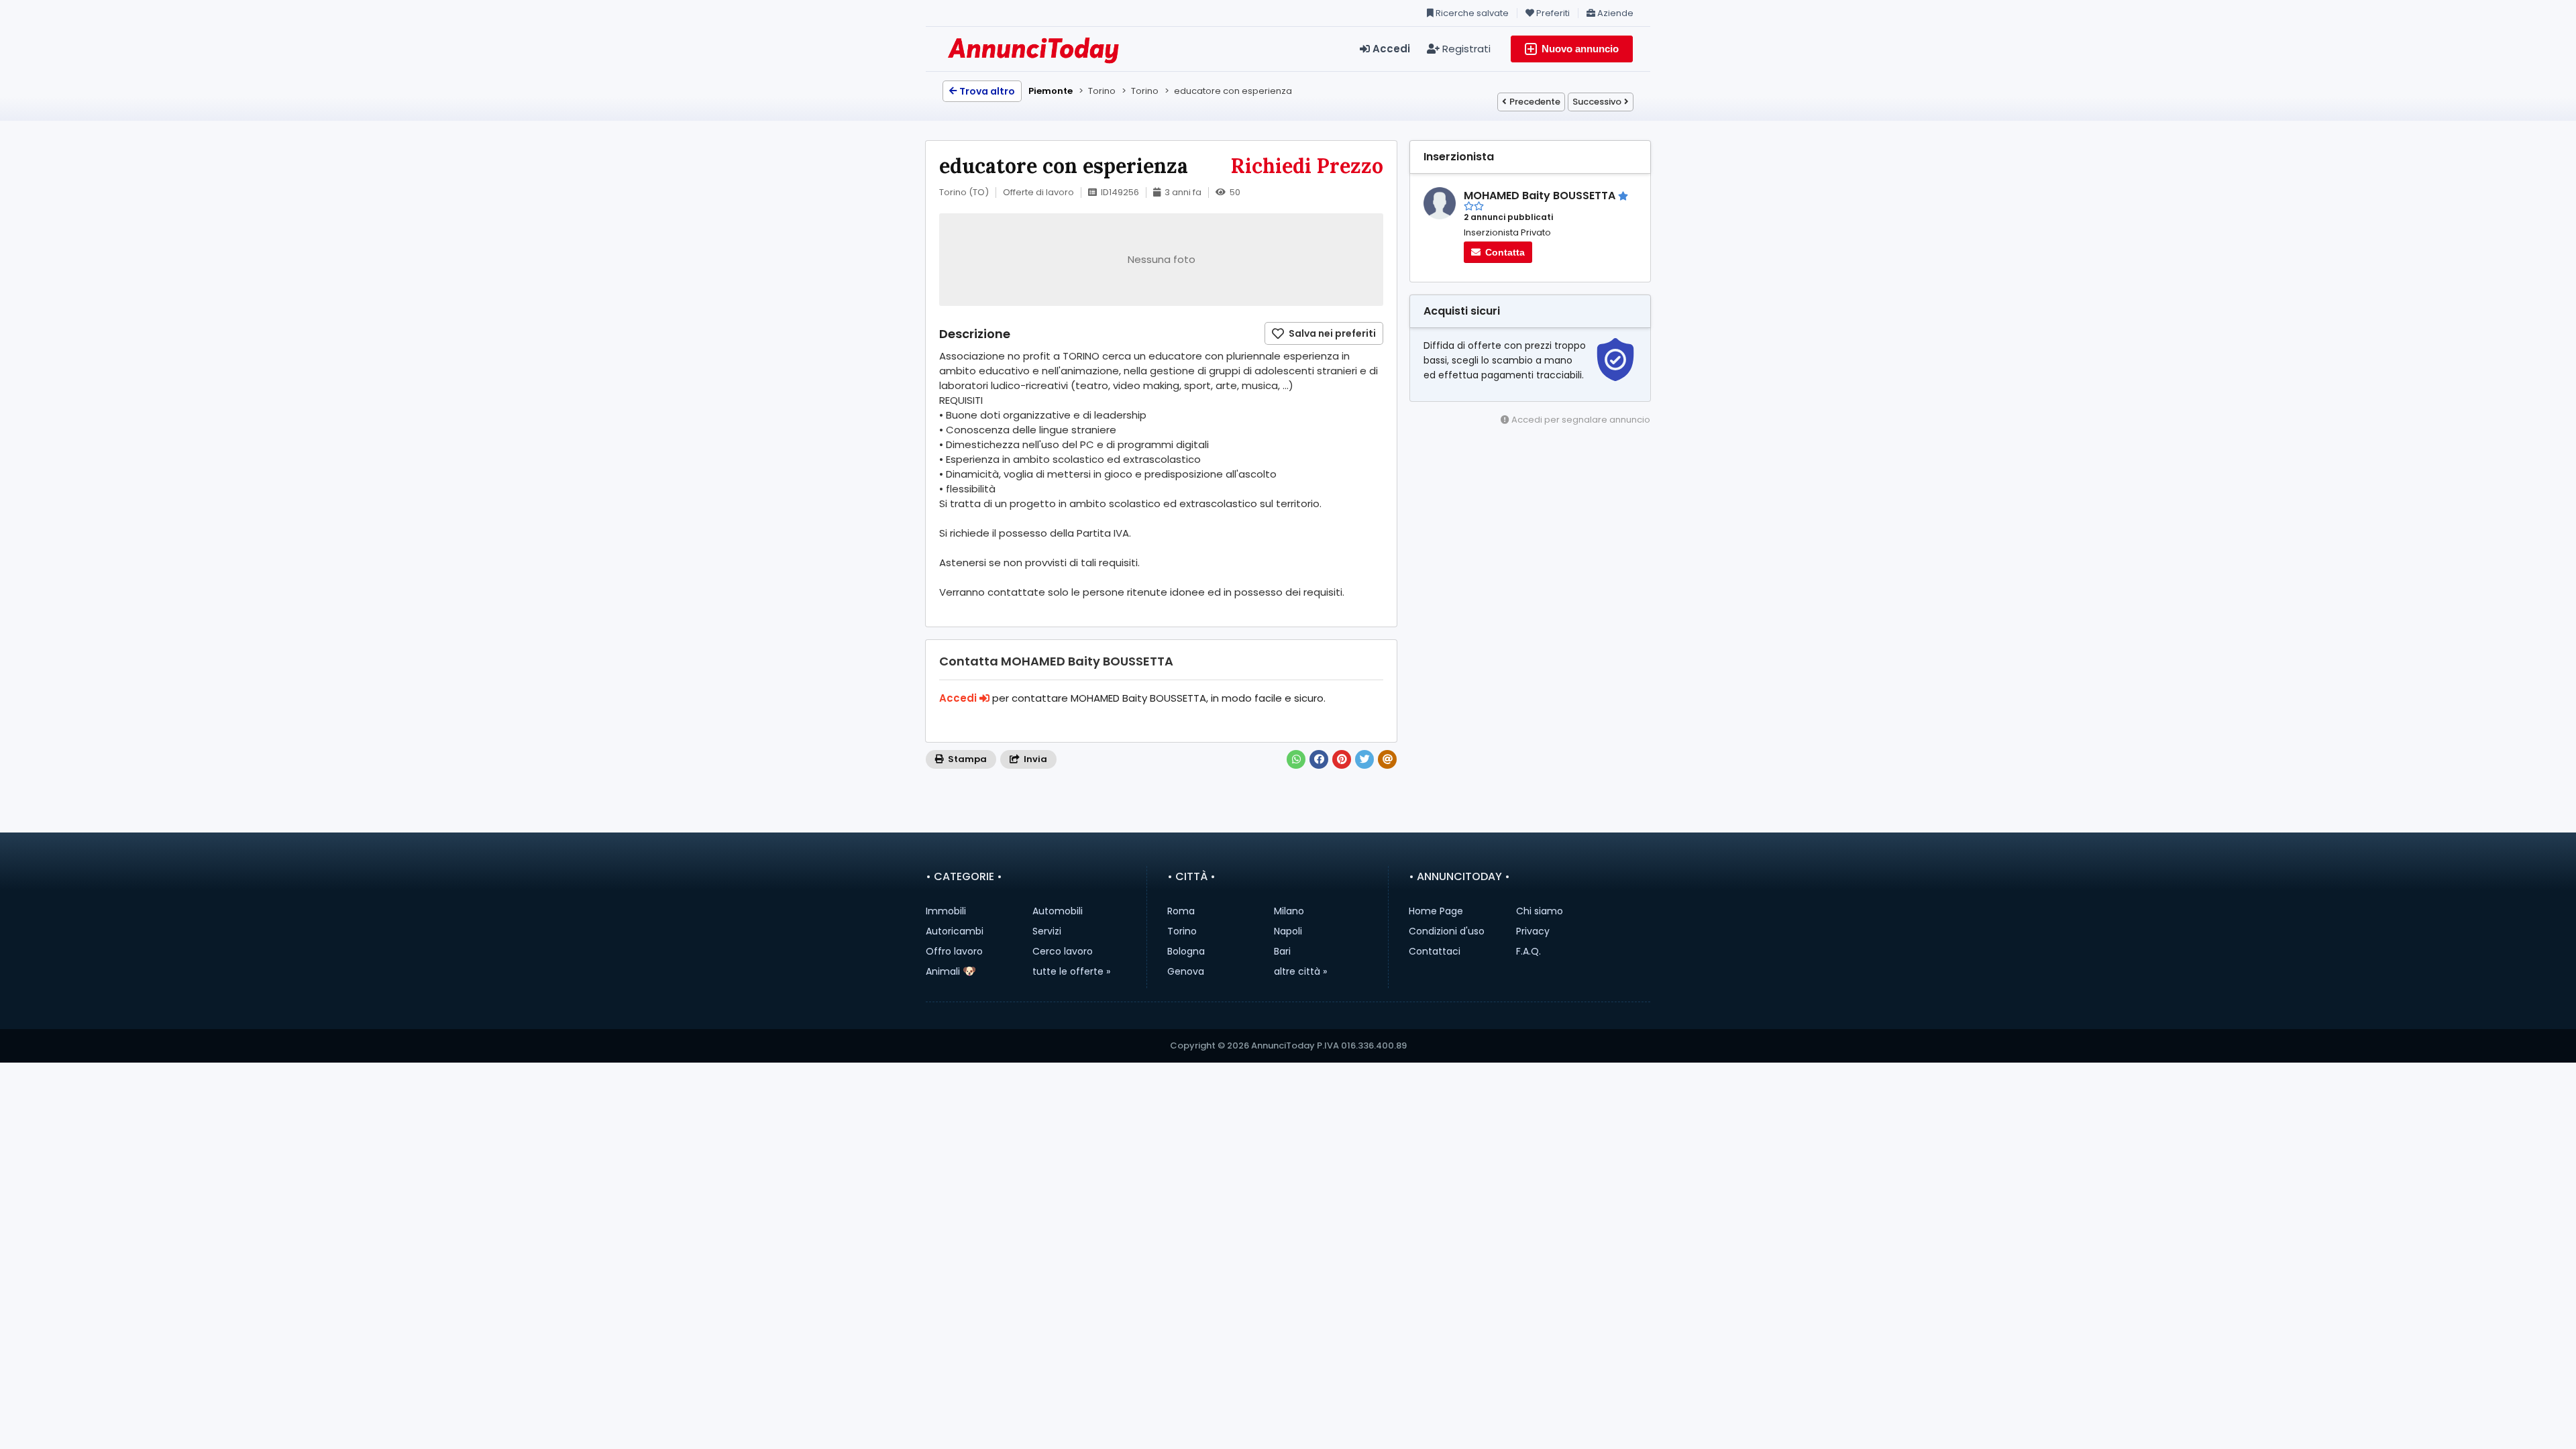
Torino (1182, 931)
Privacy (1533, 931)
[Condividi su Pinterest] (1342, 759)
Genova (1186, 971)
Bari (1282, 951)
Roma (1181, 911)
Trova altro (987, 91)
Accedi (1390, 49)
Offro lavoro (954, 951)
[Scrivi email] (1387, 759)
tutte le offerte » (1071, 971)
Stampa (966, 759)
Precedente (1535, 102)
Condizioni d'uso (1447, 931)
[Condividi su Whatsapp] (1296, 759)
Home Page (1436, 911)
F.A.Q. (1528, 951)
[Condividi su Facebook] (1319, 759)
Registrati (1465, 49)
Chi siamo (1540, 911)
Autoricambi (955, 931)
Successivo (1597, 102)
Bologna (1186, 951)
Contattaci (1435, 951)
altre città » (1300, 971)
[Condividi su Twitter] (1364, 759)
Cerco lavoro (1063, 951)
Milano (1289, 911)
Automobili (1058, 911)
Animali (943, 971)
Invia (1034, 759)
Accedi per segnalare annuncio (1580, 420)
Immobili (946, 911)
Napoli (1288, 931)
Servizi (1047, 931)
